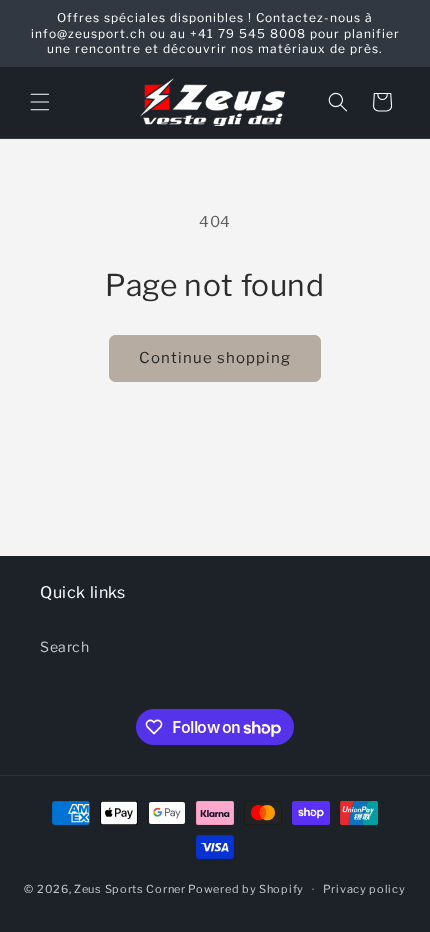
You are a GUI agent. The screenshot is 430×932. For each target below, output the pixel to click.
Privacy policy (364, 889)
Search (65, 646)
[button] (40, 102)
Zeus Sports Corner (130, 889)
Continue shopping (215, 358)
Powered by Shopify (246, 889)
